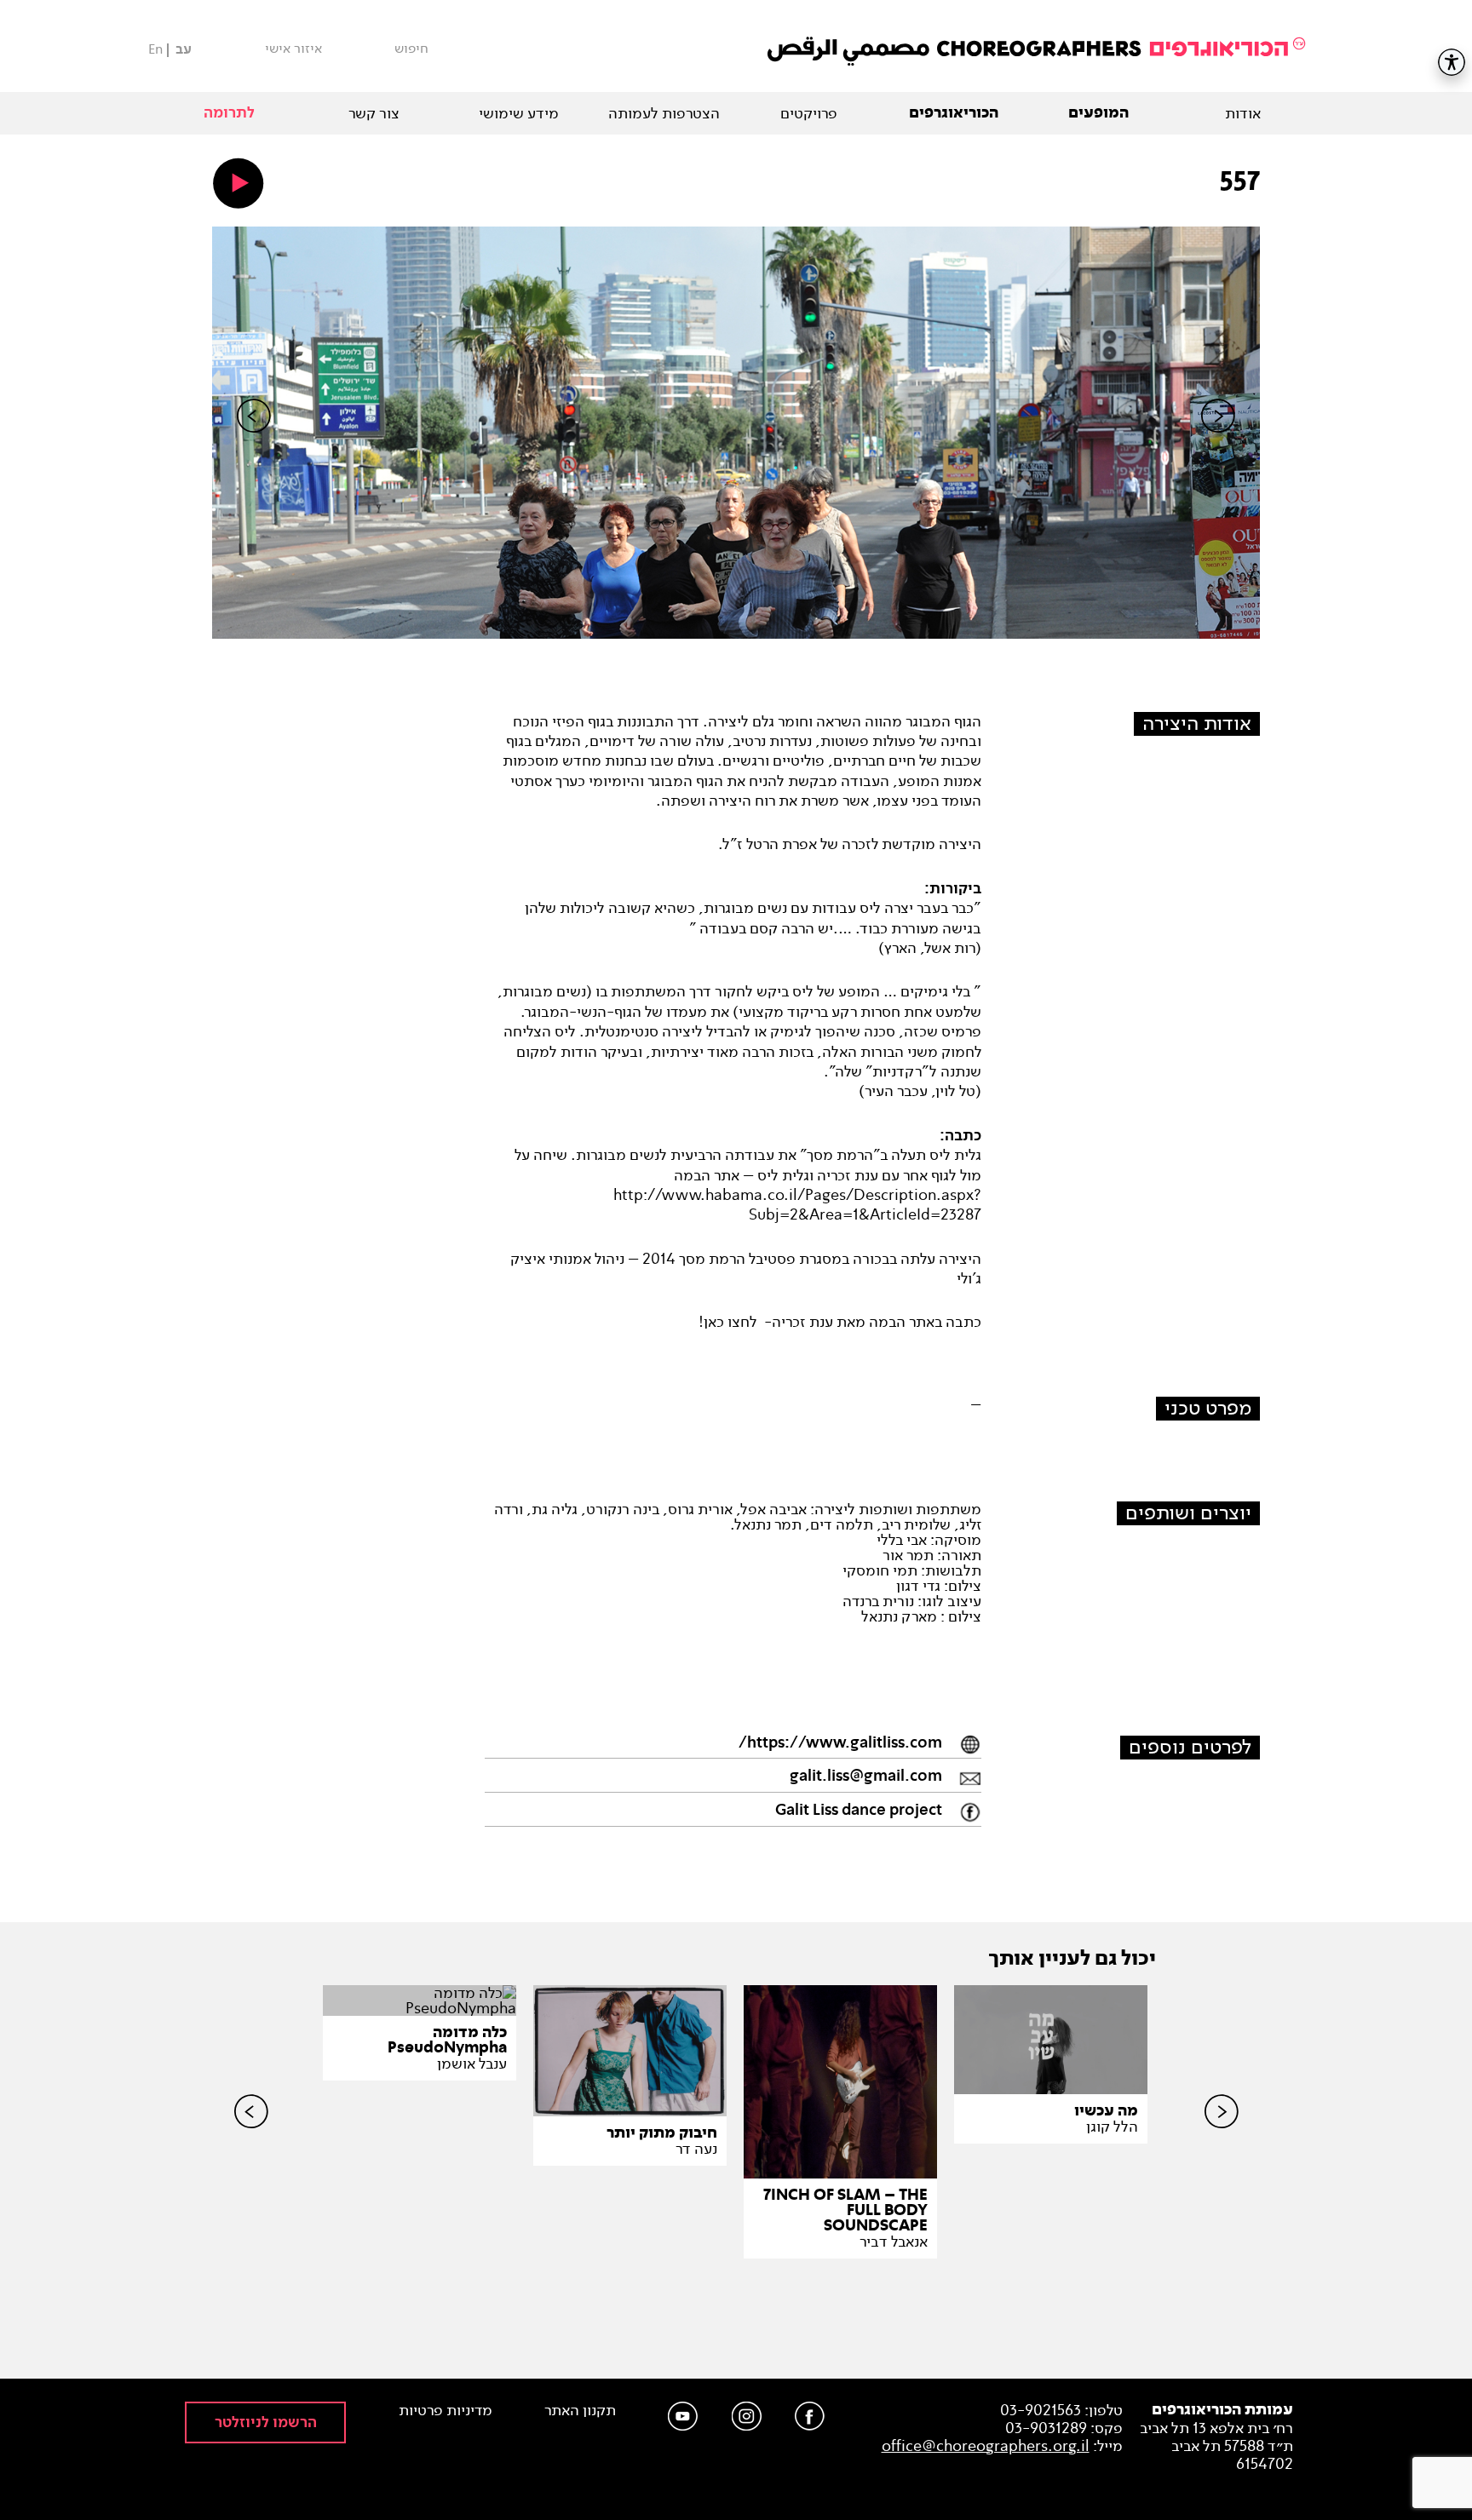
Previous (254, 445)
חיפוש (411, 49)
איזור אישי (293, 49)
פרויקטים (809, 113)
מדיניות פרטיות (446, 2411)
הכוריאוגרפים (954, 113)
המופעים (1098, 113)
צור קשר (374, 113)
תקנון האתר (580, 2411)
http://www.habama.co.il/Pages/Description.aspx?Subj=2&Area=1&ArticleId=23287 (797, 1205)
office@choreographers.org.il (986, 2446)
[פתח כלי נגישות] (1452, 62)
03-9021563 (1041, 2410)
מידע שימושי (519, 113)
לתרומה (229, 113)
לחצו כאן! (727, 1322)
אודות (1243, 113)
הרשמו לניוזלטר (266, 2422)
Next (1218, 445)
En (155, 49)
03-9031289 (1046, 2428)
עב (184, 50)
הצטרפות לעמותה (664, 113)
